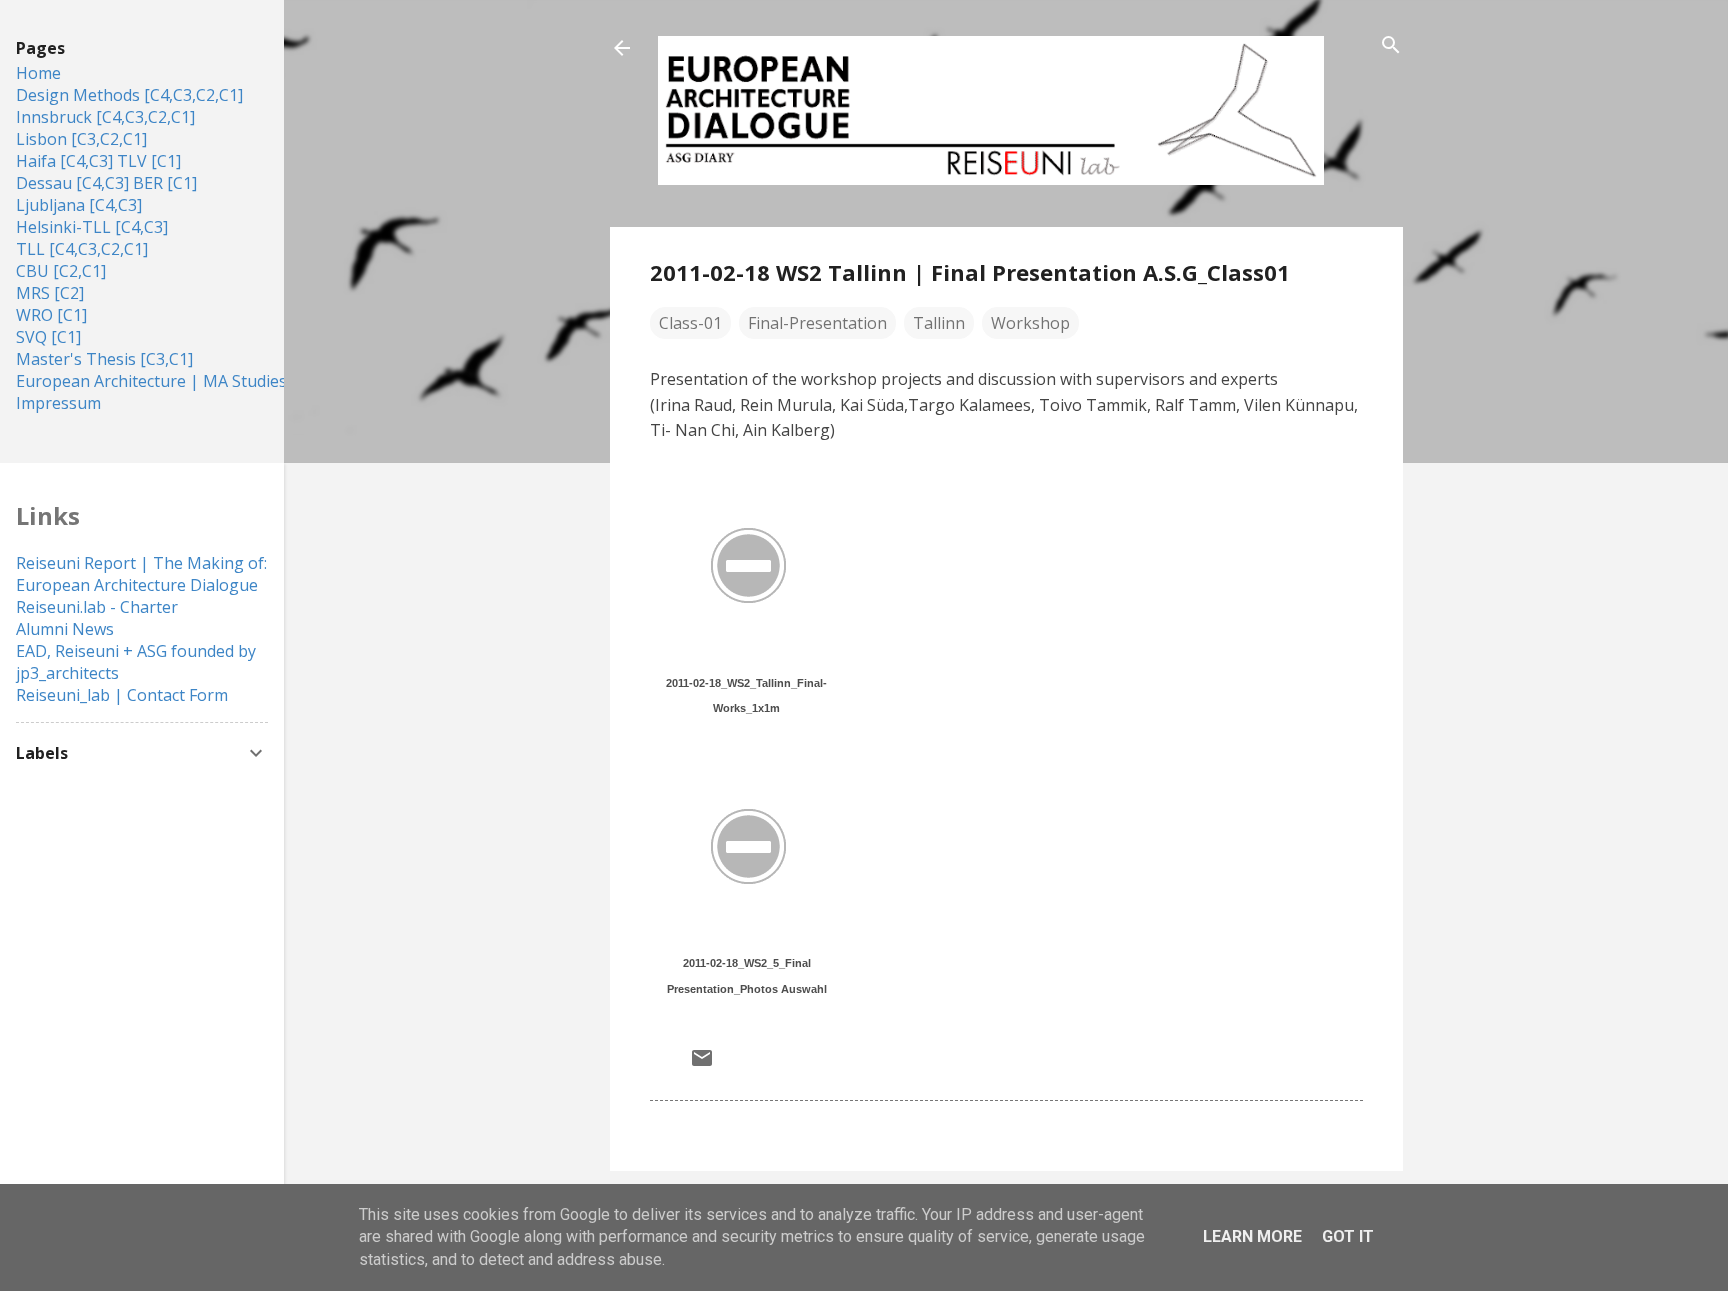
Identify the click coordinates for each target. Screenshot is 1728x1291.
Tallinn (939, 323)
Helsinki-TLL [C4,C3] (92, 227)
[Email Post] (702, 1064)
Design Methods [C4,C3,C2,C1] (129, 95)
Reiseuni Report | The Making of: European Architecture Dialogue (141, 574)
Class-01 (690, 323)
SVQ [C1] (48, 337)
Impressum (58, 403)
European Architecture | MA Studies (151, 381)
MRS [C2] (50, 293)
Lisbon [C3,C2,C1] (81, 139)
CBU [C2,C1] (61, 271)
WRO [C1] (51, 315)
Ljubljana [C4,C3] (79, 205)
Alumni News (65, 629)
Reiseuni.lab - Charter (97, 607)
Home (38, 73)
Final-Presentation (817, 323)
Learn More (1252, 1236)
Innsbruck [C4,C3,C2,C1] (105, 117)
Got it (1348, 1236)
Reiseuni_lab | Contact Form (122, 695)
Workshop (1030, 323)
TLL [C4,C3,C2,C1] (82, 249)
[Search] (1391, 46)
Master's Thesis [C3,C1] (104, 359)
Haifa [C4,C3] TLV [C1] (98, 161)
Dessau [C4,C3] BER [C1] (106, 183)
